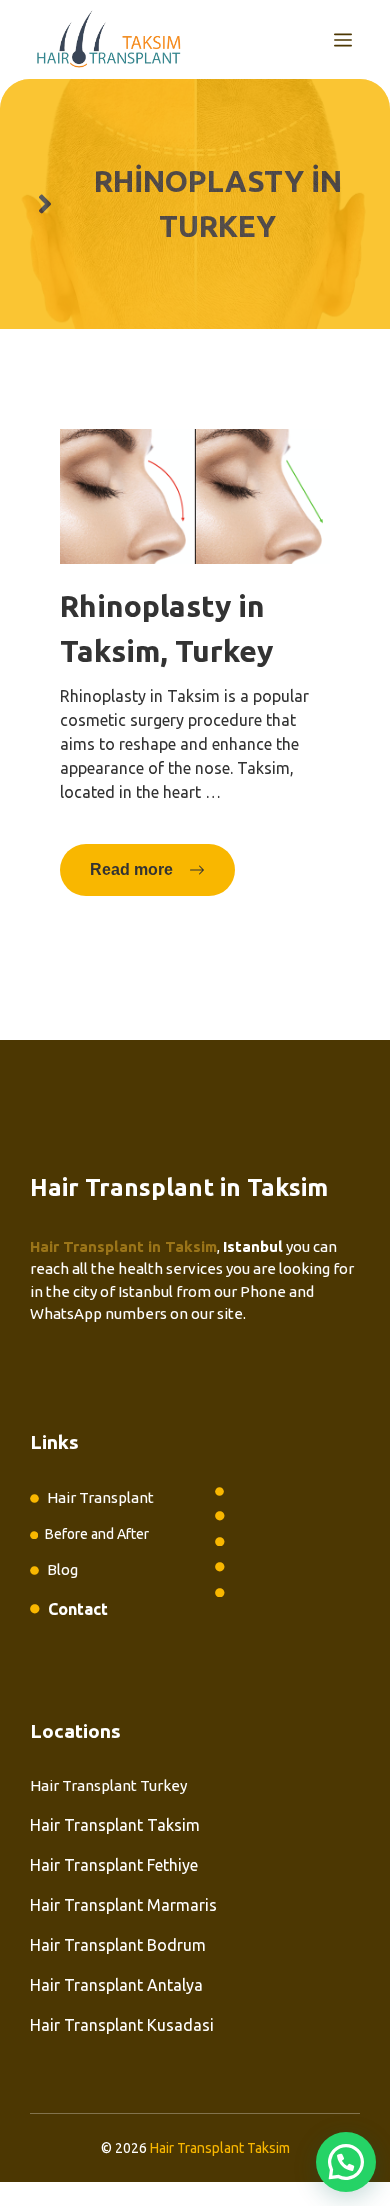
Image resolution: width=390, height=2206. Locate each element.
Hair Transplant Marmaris (123, 1905)
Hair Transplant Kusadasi (122, 2025)
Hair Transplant (100, 1497)
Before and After (97, 1534)
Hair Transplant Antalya (116, 1985)
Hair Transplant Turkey (108, 1785)
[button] (346, 2162)
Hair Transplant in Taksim (123, 1246)
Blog (62, 1569)
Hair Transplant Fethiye (114, 1865)
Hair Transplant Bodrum (118, 1945)
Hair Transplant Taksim (115, 1825)
